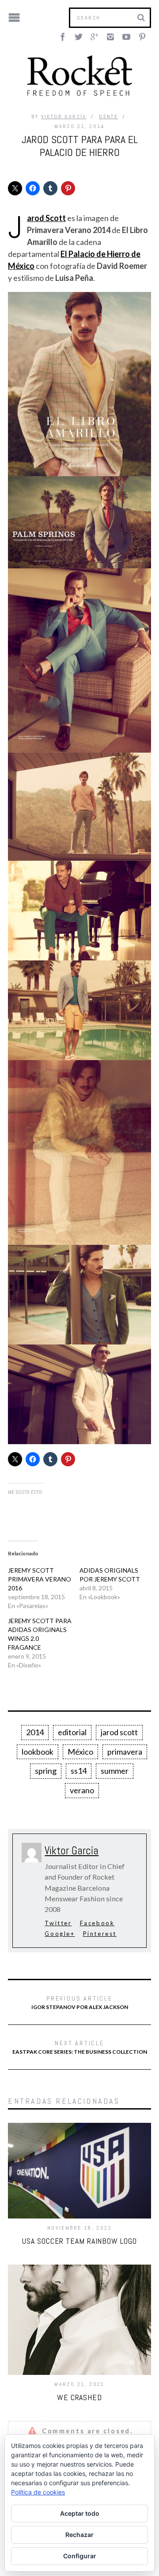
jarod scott (119, 1732)
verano (82, 1790)
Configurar (80, 2556)
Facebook (97, 1923)
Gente (108, 117)
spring (46, 1771)
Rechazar (79, 2535)
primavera (125, 1752)
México (80, 1752)
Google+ (60, 1934)
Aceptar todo (80, 2513)
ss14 (79, 1771)
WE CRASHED (79, 2397)
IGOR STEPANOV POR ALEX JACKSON (80, 2002)
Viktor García (64, 117)
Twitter (58, 1923)
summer (115, 1771)
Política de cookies (38, 2492)
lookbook (38, 1752)
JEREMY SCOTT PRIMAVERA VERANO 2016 (40, 1579)
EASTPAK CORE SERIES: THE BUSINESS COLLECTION (80, 2047)
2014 (35, 1732)
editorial (72, 1732)
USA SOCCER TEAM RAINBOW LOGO (79, 2241)
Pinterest (100, 1934)
